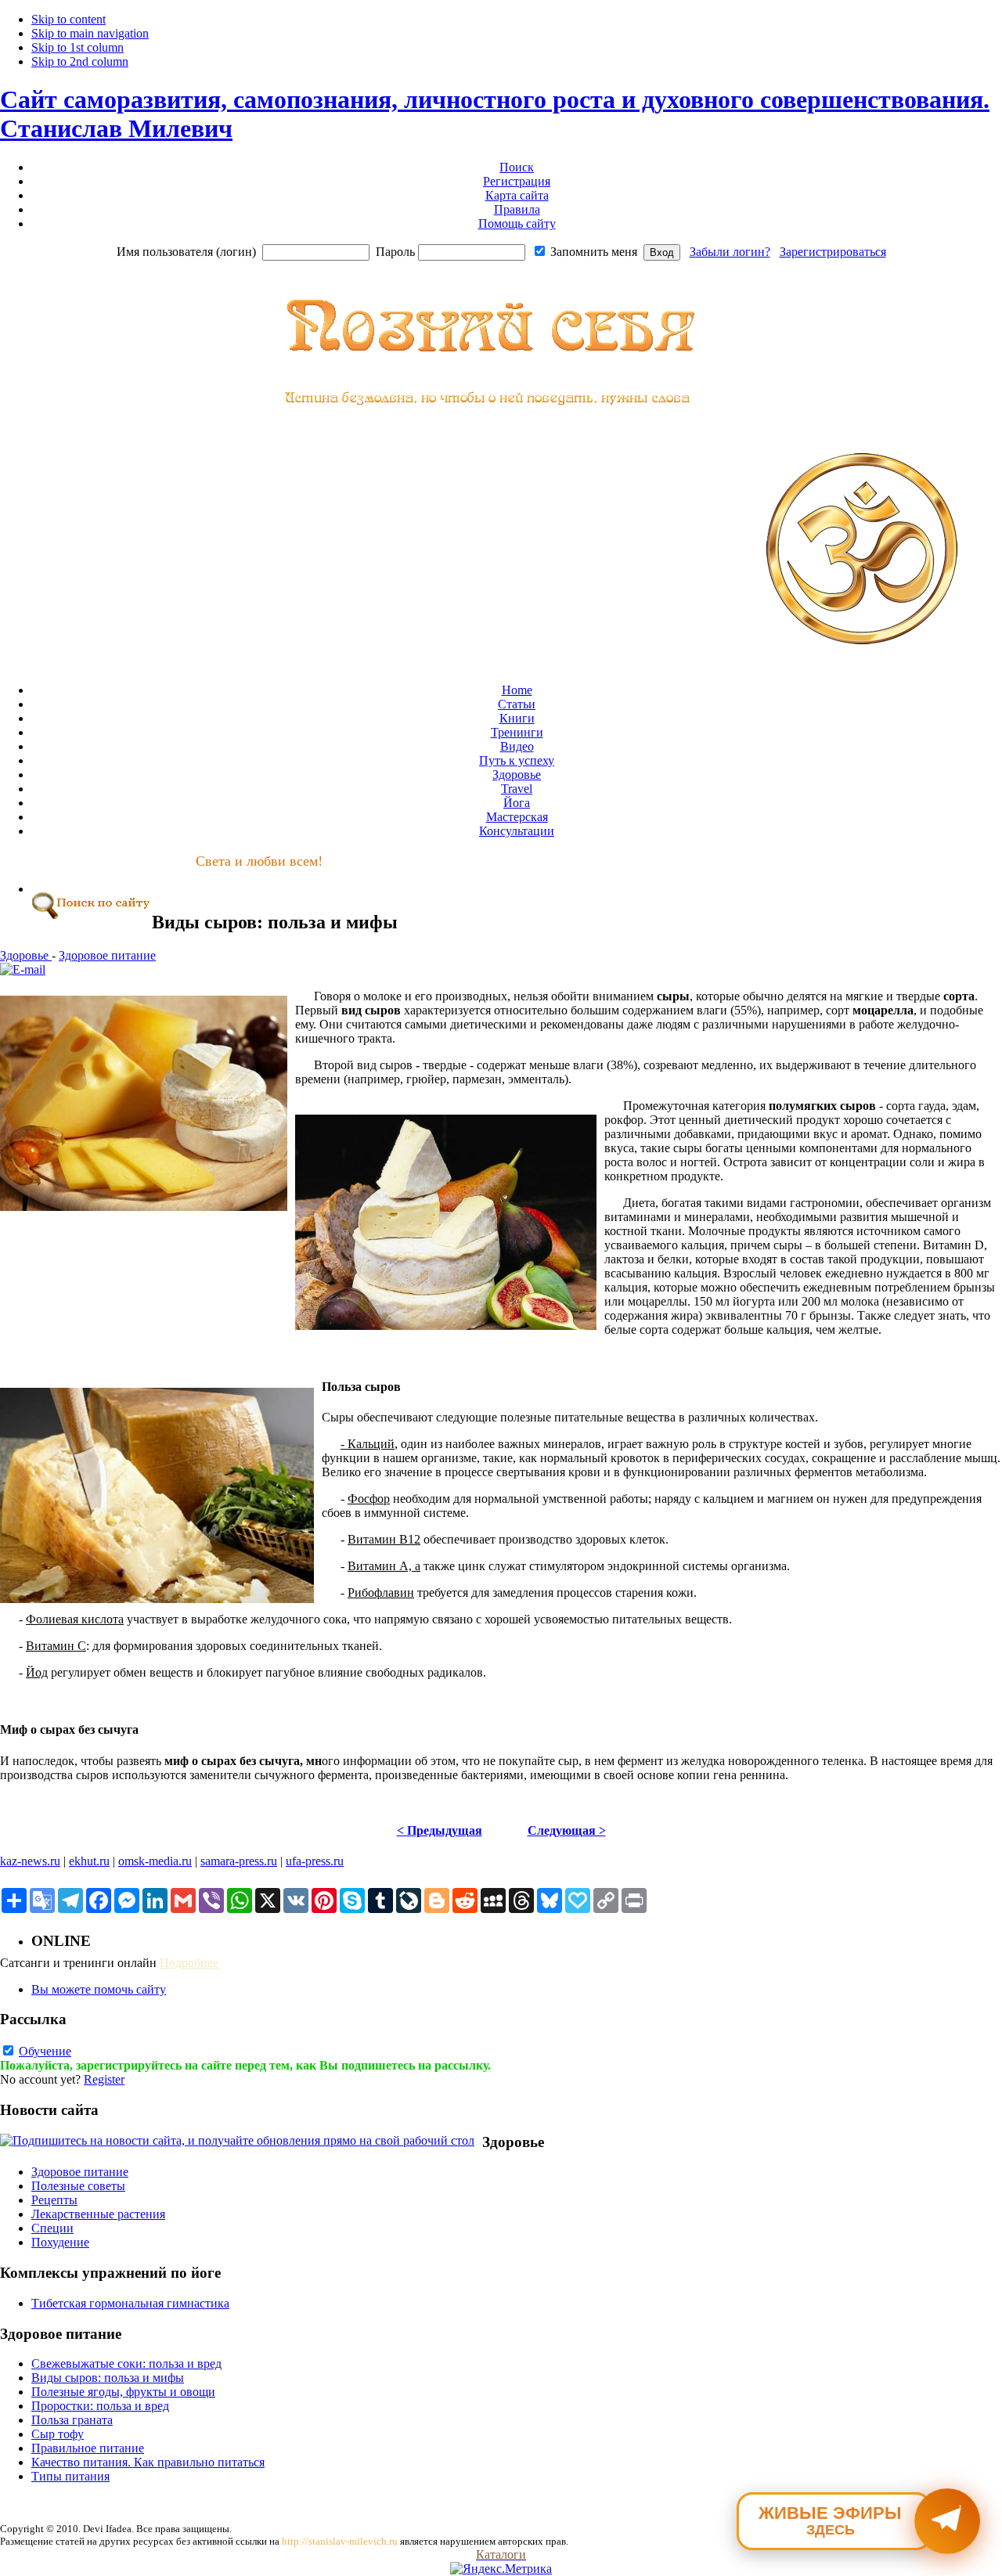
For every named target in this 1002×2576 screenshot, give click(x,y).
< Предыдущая (440, 1830)
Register (104, 2079)
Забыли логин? (730, 252)
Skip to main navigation (90, 33)
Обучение (45, 2051)
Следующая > (567, 1830)
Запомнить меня (594, 252)
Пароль (395, 252)
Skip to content (68, 19)
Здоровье (26, 955)
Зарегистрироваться (833, 252)
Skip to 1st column (77, 47)
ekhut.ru (89, 1861)
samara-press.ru (239, 1861)
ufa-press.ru (315, 1861)
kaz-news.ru (30, 1861)
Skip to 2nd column (80, 61)
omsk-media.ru (155, 1861)
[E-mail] (23, 969)
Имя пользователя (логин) (186, 252)
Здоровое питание (107, 955)
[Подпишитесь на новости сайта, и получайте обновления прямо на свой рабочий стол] (237, 2140)
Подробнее (189, 1963)
